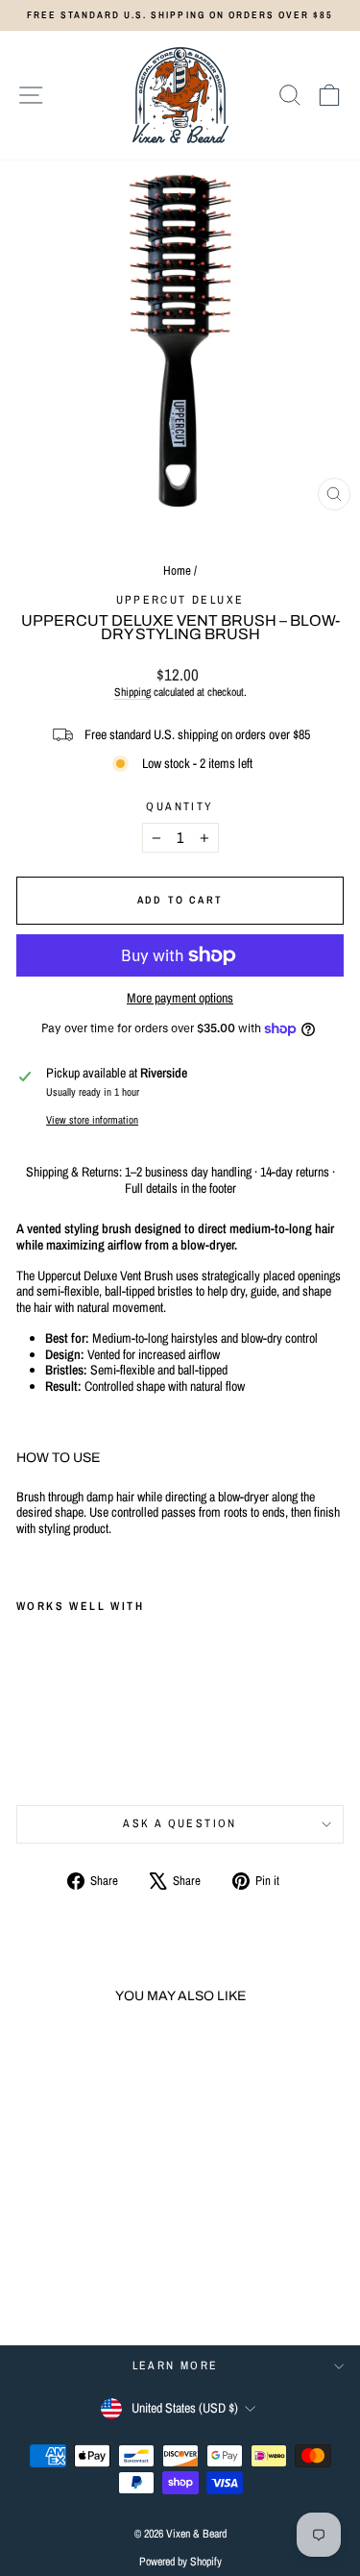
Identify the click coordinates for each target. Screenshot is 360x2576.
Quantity (180, 806)
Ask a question (180, 1823)
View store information (92, 1119)
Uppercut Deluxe (180, 600)
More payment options (180, 998)
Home (177, 570)
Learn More (176, 2365)
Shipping (132, 692)
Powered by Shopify (180, 2562)
